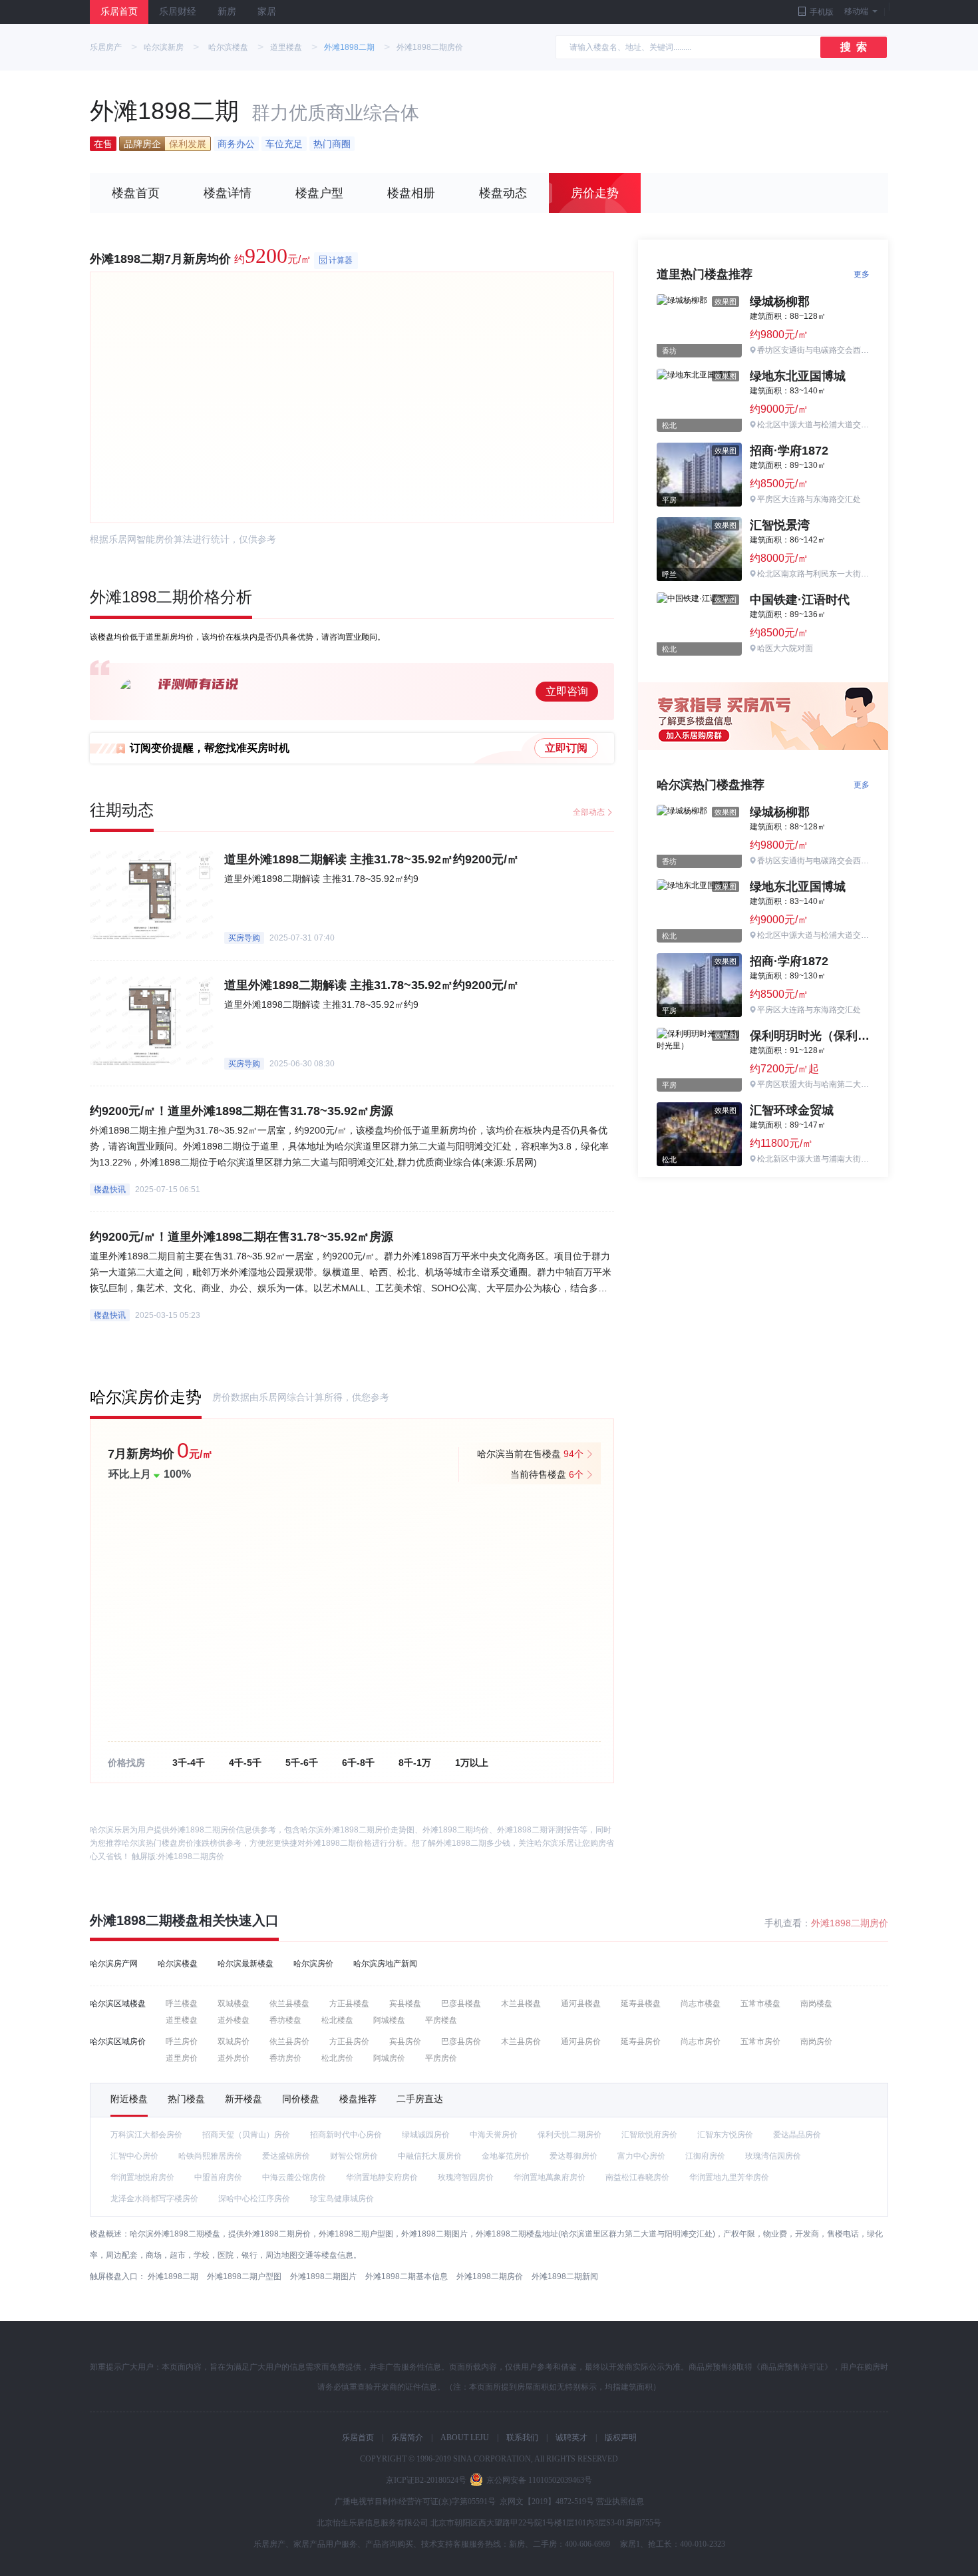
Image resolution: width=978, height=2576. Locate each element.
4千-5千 (245, 1763)
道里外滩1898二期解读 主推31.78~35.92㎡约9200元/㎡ (372, 859)
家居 (267, 12)
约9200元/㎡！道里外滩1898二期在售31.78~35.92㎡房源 (242, 1111)
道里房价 (182, 2058)
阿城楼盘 (389, 2020)
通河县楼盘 (581, 2004)
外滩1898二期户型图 (244, 2276)
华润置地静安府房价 (382, 2177)
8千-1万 (415, 1763)
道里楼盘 (286, 47)
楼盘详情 (228, 193)
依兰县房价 (289, 2041)
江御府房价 (705, 2156)
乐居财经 (178, 12)
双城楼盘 (234, 2004)
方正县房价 (349, 2041)
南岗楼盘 (816, 2004)
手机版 (822, 12)
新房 (227, 12)
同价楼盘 (301, 2099)
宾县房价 (405, 2041)
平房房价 (441, 2058)
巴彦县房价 (461, 2041)
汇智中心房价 (134, 2156)
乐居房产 (106, 47)
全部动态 (589, 812)
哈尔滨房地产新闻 (385, 1964)
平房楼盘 (441, 2020)
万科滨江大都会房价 (146, 2135)
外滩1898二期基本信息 (407, 2276)
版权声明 (621, 2438)
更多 (862, 274)
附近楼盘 (129, 2099)
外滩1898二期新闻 (565, 2276)
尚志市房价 (701, 2041)
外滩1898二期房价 (191, 1856)
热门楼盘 (186, 2099)
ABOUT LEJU (465, 2438)
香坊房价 (285, 2058)
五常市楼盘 (760, 2004)
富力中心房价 (641, 2156)
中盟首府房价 (218, 2177)
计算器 (341, 260)
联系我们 (522, 2438)
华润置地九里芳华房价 (729, 2177)
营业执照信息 (620, 2501)
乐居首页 (119, 12)
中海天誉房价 (494, 2135)
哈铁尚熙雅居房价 (210, 2156)
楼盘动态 (503, 193)
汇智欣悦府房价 (649, 2135)
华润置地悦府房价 (142, 2177)
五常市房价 (760, 2041)
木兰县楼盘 (521, 2004)
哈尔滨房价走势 (146, 1397)
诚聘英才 (571, 2438)
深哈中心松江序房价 (254, 2199)
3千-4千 (189, 1763)
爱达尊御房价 (573, 2156)
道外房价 (234, 2058)
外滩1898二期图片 (323, 2276)
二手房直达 (420, 2099)
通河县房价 (581, 2041)
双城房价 (234, 2041)
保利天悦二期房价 (570, 2135)
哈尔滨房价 (313, 1964)
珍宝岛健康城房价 (342, 2199)
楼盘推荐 (358, 2099)
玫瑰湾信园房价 (773, 2156)
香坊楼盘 (285, 2020)
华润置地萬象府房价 (550, 2177)
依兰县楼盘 (289, 2004)
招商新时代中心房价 (346, 2135)
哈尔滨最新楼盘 (245, 1964)
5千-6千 (302, 1763)
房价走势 (595, 193)
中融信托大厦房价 (430, 2156)
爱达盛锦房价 (286, 2156)
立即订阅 (566, 748)
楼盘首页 (136, 193)
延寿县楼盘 (641, 2004)
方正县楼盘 (349, 2004)
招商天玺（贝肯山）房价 (246, 2135)
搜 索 (854, 47)
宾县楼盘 (405, 2004)
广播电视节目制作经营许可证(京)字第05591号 (415, 2501)
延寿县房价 (641, 2041)
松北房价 (337, 2058)
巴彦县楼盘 (461, 2004)
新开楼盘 (244, 2099)
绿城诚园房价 (426, 2135)
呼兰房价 (182, 2041)
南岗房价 (816, 2041)
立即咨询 (567, 691)
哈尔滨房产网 (114, 1964)
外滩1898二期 (349, 47)
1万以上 (472, 1763)
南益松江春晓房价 (637, 2177)
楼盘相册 (411, 193)
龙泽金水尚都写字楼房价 (154, 2199)
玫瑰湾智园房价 (466, 2177)
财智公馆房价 (354, 2156)
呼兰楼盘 (182, 2004)
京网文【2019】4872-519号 (547, 2501)
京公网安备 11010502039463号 (539, 2480)
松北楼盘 (337, 2020)
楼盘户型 (319, 193)
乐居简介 (407, 2438)
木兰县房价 (521, 2041)
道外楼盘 (234, 2020)
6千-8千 (358, 1763)
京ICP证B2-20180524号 (426, 2480)
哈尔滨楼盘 (228, 47)
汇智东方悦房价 (725, 2135)
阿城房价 (389, 2058)
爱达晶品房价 (797, 2135)
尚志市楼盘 (701, 2004)
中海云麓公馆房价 (294, 2177)
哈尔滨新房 (164, 47)
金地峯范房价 (506, 2156)
